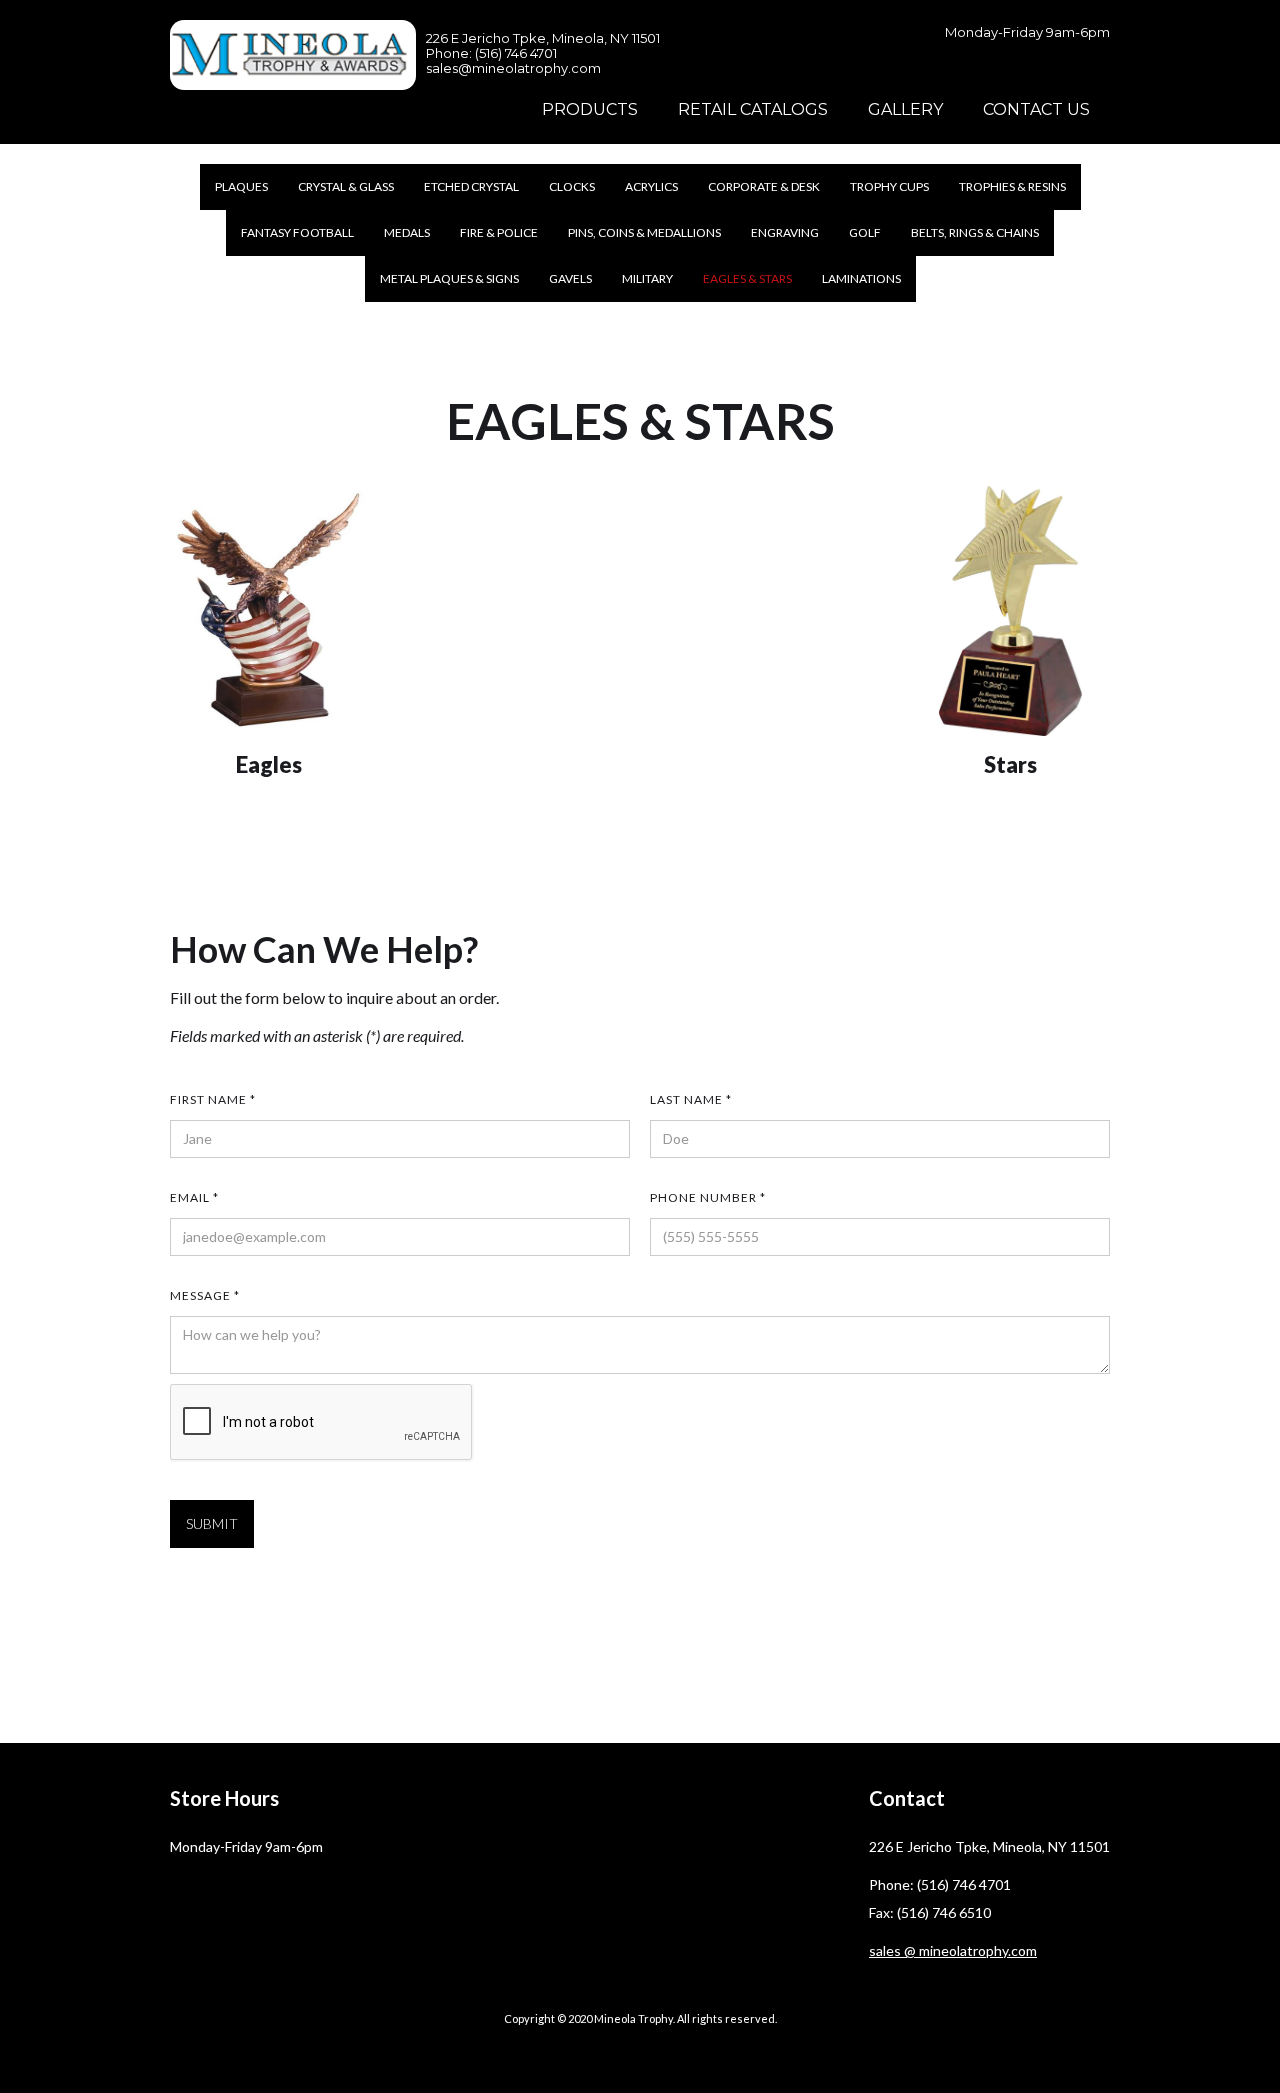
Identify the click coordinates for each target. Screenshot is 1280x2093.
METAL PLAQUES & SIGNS (449, 278)
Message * (205, 1295)
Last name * (691, 1099)
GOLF (865, 232)
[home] (293, 55)
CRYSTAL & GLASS (346, 186)
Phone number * (708, 1197)
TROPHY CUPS (889, 186)
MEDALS (407, 232)
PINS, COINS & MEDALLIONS (644, 232)
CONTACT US (1036, 109)
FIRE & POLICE (499, 232)
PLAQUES (241, 186)
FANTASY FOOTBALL (297, 232)
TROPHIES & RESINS (1012, 186)
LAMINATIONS (861, 278)
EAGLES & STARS (747, 278)
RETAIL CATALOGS (753, 109)
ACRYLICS (651, 186)
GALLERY (905, 109)
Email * (194, 1197)
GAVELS (570, 278)
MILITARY (647, 278)
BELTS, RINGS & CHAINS (975, 232)
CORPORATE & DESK (764, 186)
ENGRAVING (785, 232)
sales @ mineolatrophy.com (953, 1950)
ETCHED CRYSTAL (471, 186)
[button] (590, 110)
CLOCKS (572, 186)
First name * (213, 1099)
